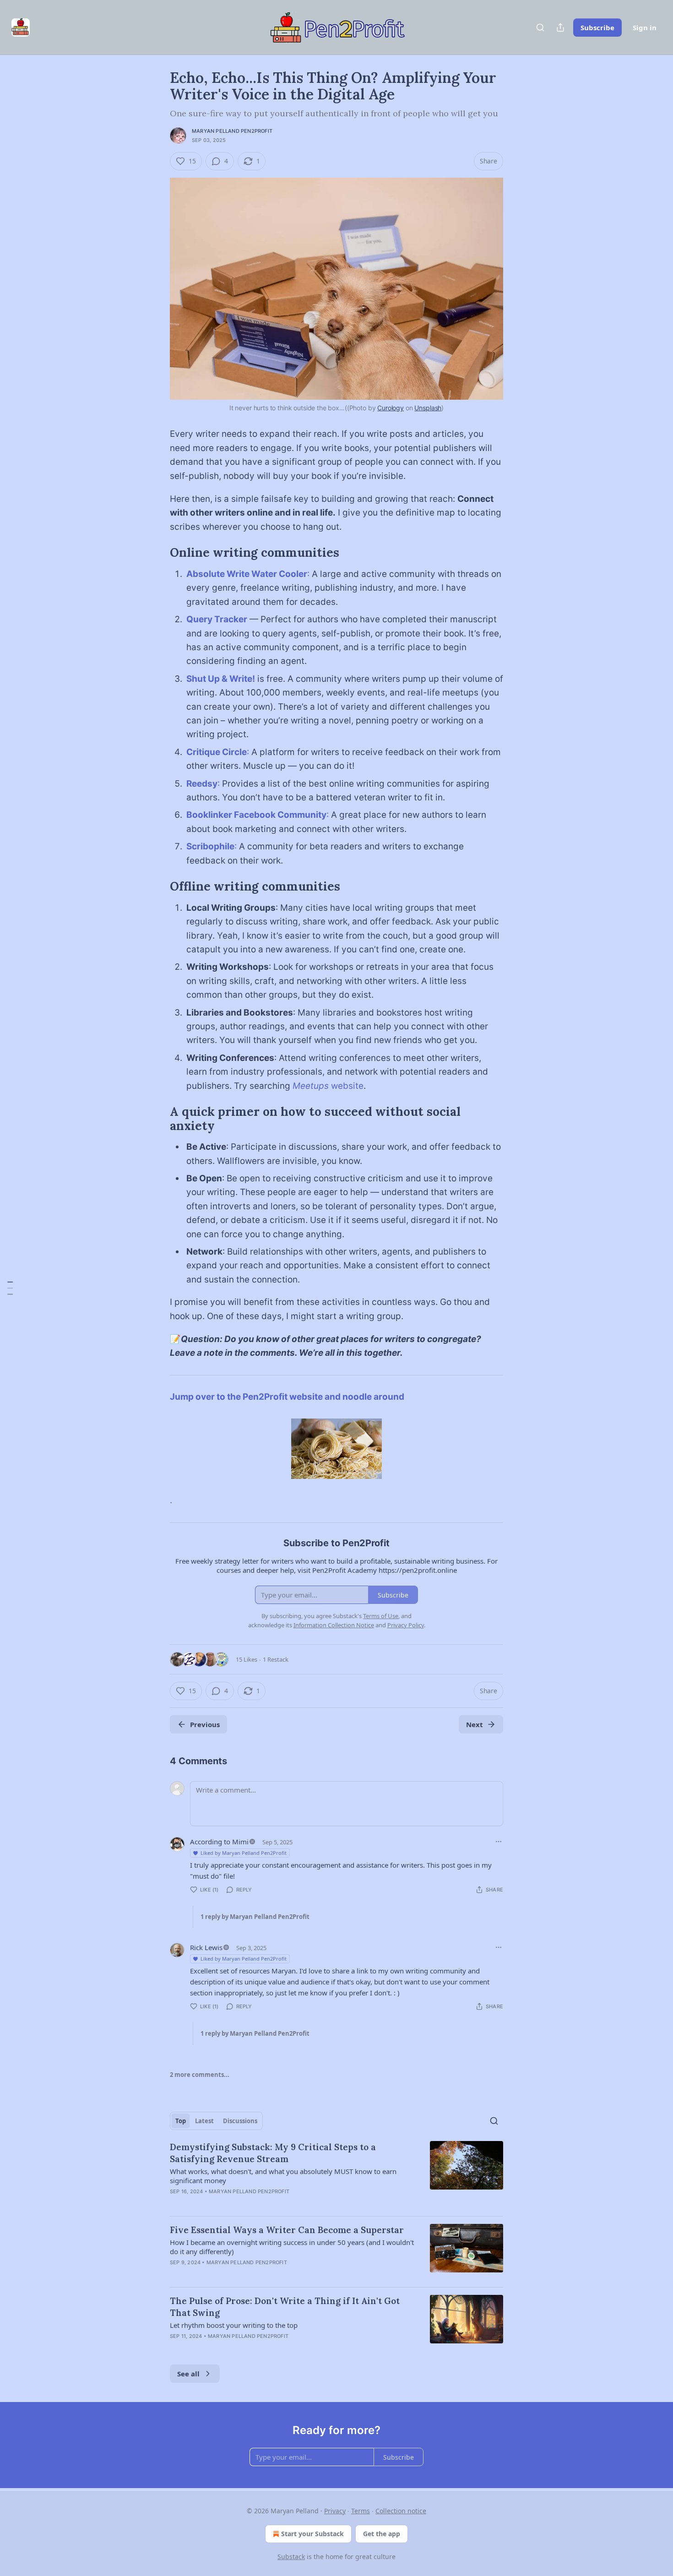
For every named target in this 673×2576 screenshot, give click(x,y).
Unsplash (428, 408)
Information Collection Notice (334, 1625)
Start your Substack (312, 2534)
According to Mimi (219, 1842)
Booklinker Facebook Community (256, 815)
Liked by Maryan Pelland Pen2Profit (244, 1853)
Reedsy (202, 784)
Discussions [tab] (240, 2121)
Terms (361, 2511)
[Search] (540, 27)
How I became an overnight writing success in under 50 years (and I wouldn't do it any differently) (292, 2247)
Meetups (312, 1086)
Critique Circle (217, 752)
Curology (391, 408)
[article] (336, 2175)
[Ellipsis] (499, 1842)
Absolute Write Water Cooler (247, 574)
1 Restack (276, 1659)
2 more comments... (200, 2075)
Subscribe (597, 27)
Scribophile (210, 846)
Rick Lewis (206, 1947)
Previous (205, 1724)
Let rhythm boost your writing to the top (234, 2325)
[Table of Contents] (10, 1288)
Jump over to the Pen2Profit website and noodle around (287, 1397)
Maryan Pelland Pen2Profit (232, 131)
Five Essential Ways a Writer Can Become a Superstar (287, 2230)
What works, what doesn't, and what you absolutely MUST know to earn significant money (283, 2176)
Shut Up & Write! (221, 679)
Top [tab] (181, 2121)
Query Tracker (217, 619)
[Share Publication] (560, 27)
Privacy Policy (406, 1625)
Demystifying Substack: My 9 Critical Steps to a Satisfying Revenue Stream (273, 2153)
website (347, 1086)
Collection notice (401, 2511)
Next (475, 1724)
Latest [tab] (204, 2121)
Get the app (382, 2534)
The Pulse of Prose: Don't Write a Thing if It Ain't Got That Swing (285, 2307)
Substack (291, 2557)
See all (188, 2374)
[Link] (157, 553)
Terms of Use (381, 1616)
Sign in (645, 27)
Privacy (335, 2511)
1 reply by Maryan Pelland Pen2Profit (255, 1917)
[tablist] (216, 2121)
